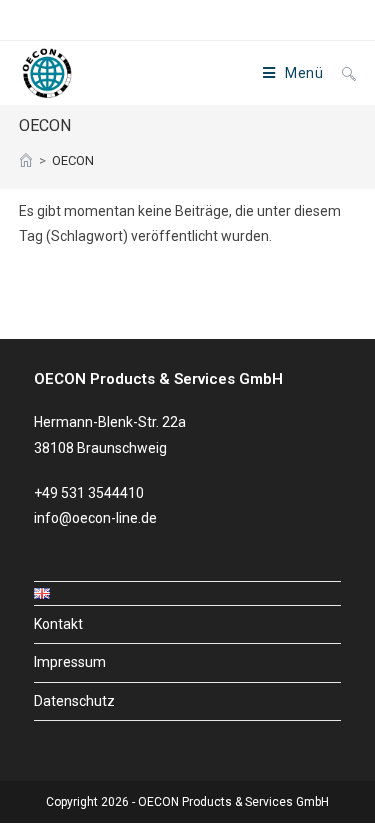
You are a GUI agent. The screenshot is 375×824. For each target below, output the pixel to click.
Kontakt (58, 624)
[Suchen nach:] (341, 73)
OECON (73, 160)
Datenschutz (74, 701)
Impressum (70, 662)
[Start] (26, 160)
